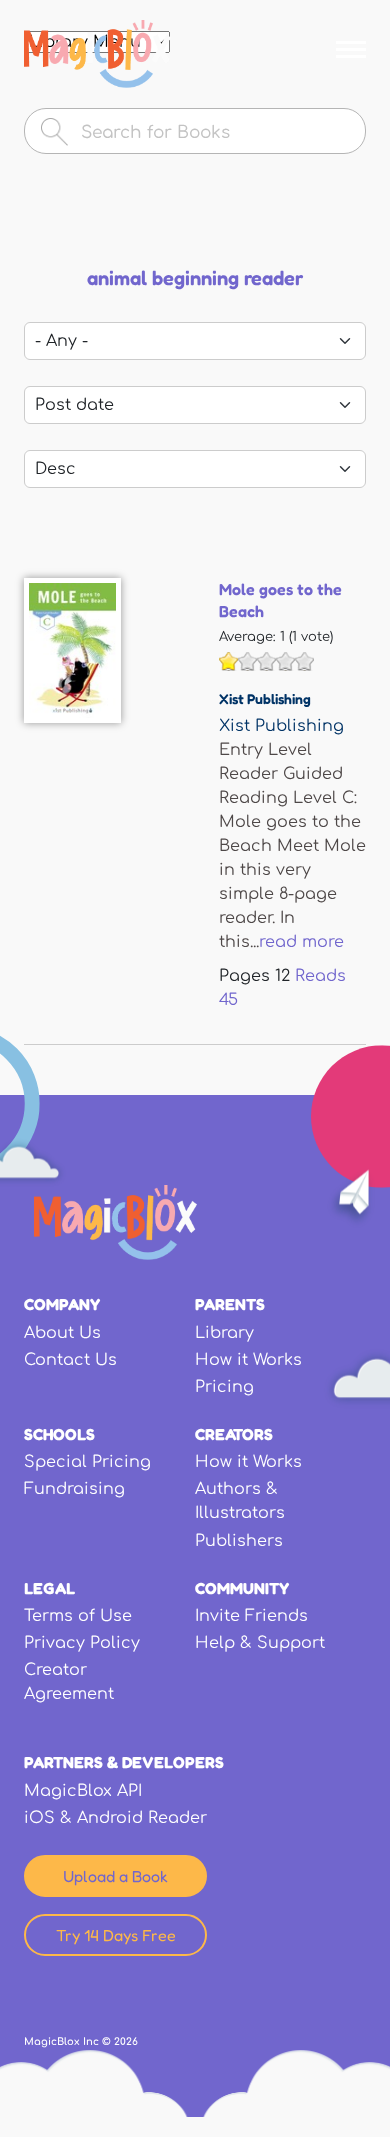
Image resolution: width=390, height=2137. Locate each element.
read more (301, 942)
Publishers (239, 1541)
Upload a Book (115, 1876)
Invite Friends (251, 1616)
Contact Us (70, 1360)
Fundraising (74, 1489)
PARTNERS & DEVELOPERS (124, 1762)
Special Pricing (87, 1462)
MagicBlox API (83, 1791)
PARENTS (230, 1304)
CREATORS (234, 1434)
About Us (62, 1333)
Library (224, 1333)
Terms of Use (78, 1616)
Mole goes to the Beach (280, 600)
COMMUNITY (242, 1588)
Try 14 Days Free (116, 1935)
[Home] (97, 54)
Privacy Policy (82, 1643)
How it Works (248, 1360)
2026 (126, 2041)
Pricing (224, 1387)
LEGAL (49, 1588)
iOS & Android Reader (115, 1818)
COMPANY (62, 1304)
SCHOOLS (59, 1434)
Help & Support (260, 1643)
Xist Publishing (265, 698)
